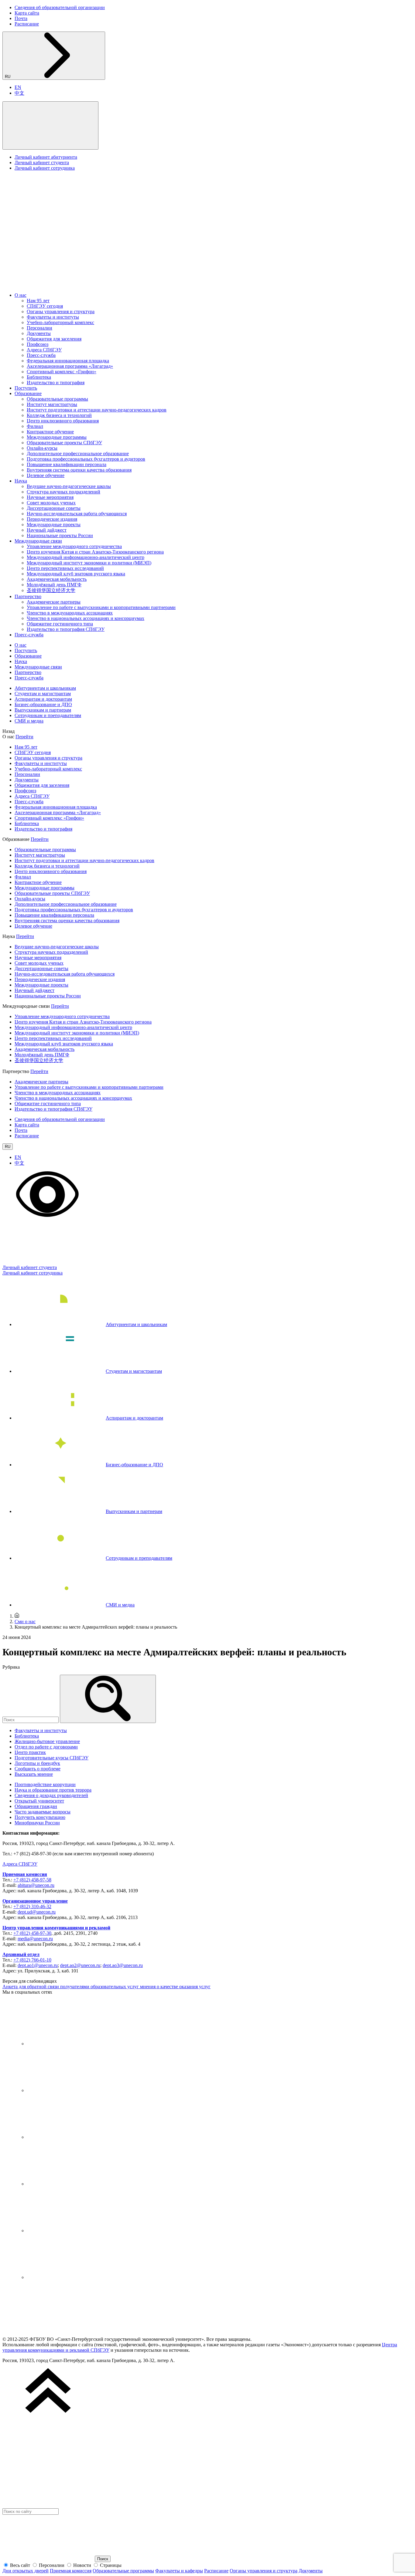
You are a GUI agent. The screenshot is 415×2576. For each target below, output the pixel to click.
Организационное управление (35, 1901)
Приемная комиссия (25, 1874)
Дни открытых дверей (26, 2571)
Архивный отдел (21, 1954)
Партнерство (28, 596)
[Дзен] (72, 2137)
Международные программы (57, 437)
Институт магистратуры (52, 404)
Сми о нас (25, 1621)
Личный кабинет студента (42, 162)
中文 (19, 93)
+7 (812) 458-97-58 (32, 1880)
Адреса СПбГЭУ (44, 350)
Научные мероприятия (50, 497)
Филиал (35, 426)
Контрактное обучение (50, 432)
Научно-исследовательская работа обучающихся (77, 514)
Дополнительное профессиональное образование (78, 454)
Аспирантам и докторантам (43, 699)
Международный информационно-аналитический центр (86, 557)
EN (18, 87)
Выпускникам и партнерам (43, 710)
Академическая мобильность (57, 579)
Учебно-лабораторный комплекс (60, 322)
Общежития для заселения (54, 339)
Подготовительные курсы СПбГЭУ (51, 1758)
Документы (39, 333)
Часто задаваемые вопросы (43, 1812)
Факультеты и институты (53, 317)
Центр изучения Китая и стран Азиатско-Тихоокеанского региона (95, 552)
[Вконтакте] (72, 2044)
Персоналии (39, 328)
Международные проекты (54, 525)
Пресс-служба (41, 355)
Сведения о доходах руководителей (51, 1795)
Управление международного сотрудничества (74, 546)
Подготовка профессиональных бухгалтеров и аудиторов (86, 459)
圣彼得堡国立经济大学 (51, 590)
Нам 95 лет (38, 301)
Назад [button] (9, 731)
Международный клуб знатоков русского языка (76, 574)
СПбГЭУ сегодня (45, 306)
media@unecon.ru (35, 1939)
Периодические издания (52, 519)
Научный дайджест (47, 530)
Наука (21, 481)
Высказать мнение (34, 1774)
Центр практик (30, 1752)
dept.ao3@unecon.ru (123, 1965)
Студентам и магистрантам (43, 694)
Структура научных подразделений (63, 492)
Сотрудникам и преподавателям (48, 715)
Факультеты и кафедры (179, 2571)
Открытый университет (39, 1801)
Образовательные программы (57, 399)
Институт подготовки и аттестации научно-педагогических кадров (97, 410)
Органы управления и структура (61, 311)
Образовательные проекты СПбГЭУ (64, 443)
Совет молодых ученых (51, 503)
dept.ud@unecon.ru (37, 1912)
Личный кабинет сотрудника (45, 168)
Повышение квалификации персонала (67, 464)
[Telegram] (72, 2090)
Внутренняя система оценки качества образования (79, 470)
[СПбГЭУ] (66, 285)
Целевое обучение (46, 475)
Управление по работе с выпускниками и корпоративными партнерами (101, 607)
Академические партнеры (54, 602)
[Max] (72, 2277)
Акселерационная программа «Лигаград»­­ (70, 366)
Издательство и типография (56, 383)
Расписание (27, 24)
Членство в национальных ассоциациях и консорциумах (86, 618)
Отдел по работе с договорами (46, 1747)
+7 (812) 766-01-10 (32, 1960)
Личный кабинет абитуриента (46, 157)
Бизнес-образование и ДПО (43, 704)
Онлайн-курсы (42, 448)
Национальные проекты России (60, 535)
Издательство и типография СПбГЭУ (66, 629)
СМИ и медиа (29, 721)
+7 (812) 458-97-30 (32, 1933)
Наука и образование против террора (53, 1790)
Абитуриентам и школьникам (45, 688)
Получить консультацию (40, 1817)
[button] (50, 125)
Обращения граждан (36, 1806)
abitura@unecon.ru (36, 1885)
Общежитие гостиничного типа (60, 624)
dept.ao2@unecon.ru (80, 1965)
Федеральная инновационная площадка (68, 361)
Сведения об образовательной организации (60, 7)
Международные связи (38, 541)
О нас (21, 295)
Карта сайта (27, 13)
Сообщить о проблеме (38, 1769)
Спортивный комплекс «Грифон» (62, 372)
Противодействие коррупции (45, 1784)
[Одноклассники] (72, 2184)
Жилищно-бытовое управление (47, 1741)
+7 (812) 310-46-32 (32, 1906)
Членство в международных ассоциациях (70, 613)
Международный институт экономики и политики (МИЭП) (89, 563)
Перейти (24, 737)
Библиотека (39, 377)
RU (8, 77)
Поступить (26, 388)
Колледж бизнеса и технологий (59, 415)
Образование (28, 393)
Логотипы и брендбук (37, 1763)
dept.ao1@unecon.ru (38, 1965)
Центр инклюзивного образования (63, 421)
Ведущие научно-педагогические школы (69, 486)
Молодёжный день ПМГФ (54, 585)
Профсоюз (38, 344)
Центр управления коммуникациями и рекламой (56, 1928)
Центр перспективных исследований (65, 568)
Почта (21, 18)
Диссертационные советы (54, 508)
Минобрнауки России (37, 1823)
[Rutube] (72, 2231)
